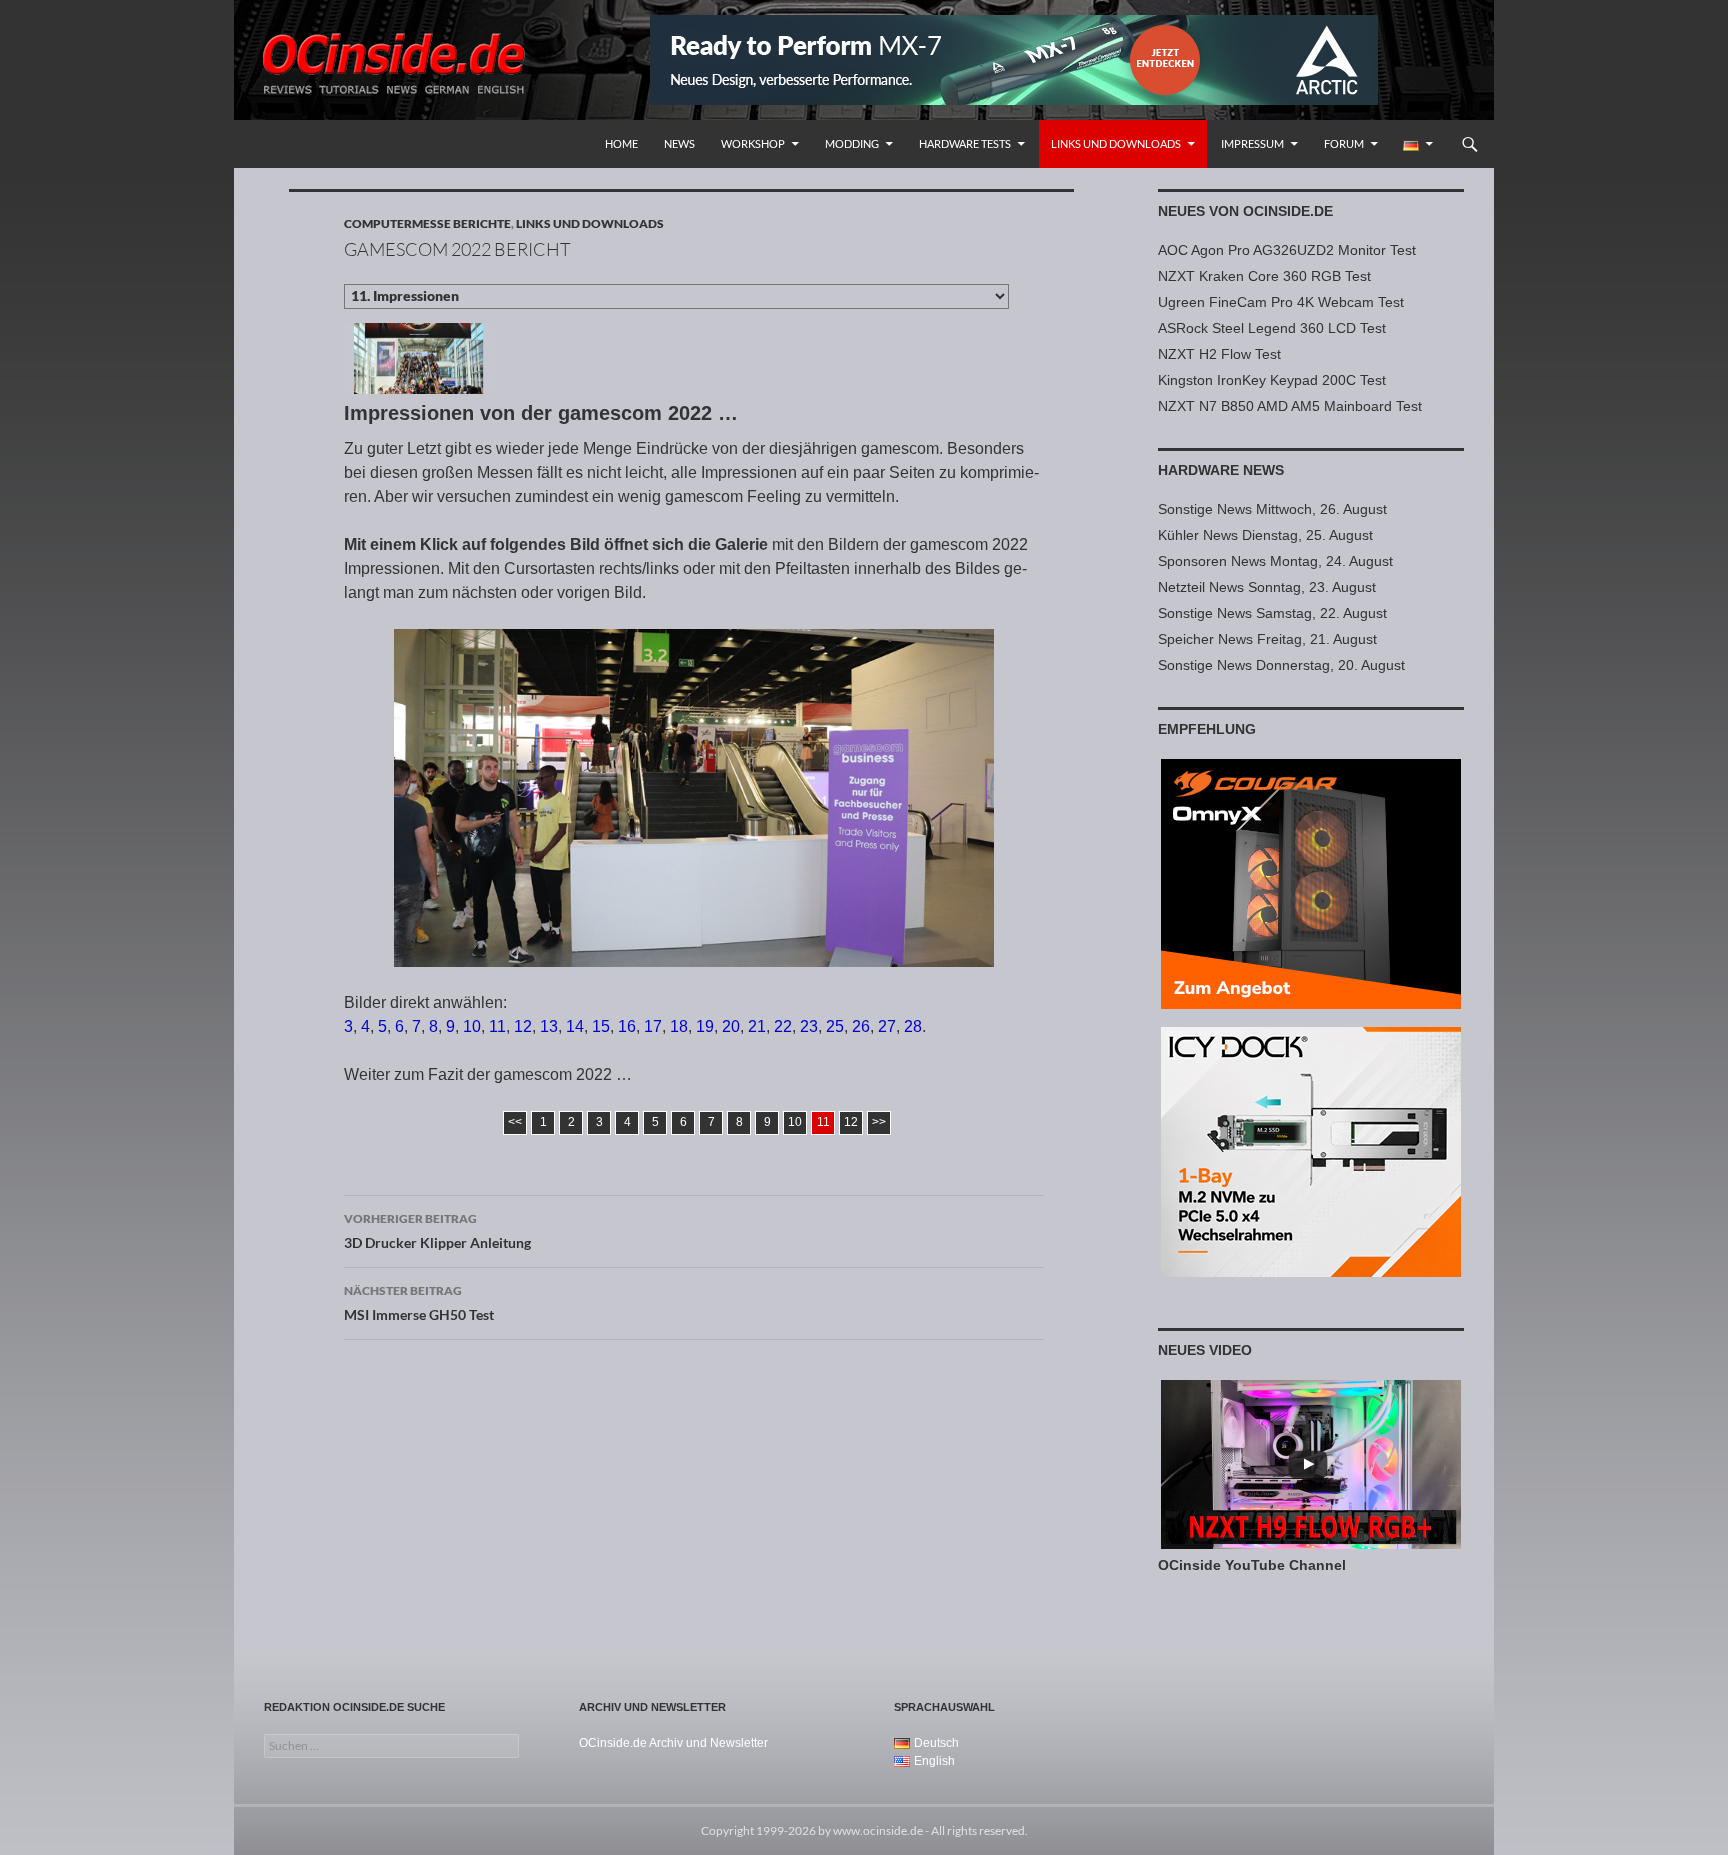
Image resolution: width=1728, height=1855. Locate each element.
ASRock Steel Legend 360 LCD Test (1272, 328)
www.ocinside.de (878, 1830)
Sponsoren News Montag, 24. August (1275, 561)
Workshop (753, 143)
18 (679, 1026)
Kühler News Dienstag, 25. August (1265, 535)
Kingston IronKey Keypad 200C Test (1272, 380)
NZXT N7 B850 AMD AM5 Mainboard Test (1290, 406)
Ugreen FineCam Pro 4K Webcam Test (1281, 302)
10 (472, 1026)
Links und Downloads (1116, 143)
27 (887, 1026)
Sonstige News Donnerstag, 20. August (1281, 665)
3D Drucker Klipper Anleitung (437, 1231)
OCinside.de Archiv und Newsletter (673, 1743)
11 (497, 1026)
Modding (852, 143)
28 (913, 1026)
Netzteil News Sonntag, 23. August (1267, 587)
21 (757, 1026)
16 (627, 1026)
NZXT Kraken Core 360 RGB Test (1264, 276)
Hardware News (1221, 470)
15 (601, 1026)
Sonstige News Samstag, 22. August (1272, 613)
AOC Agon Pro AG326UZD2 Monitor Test (1287, 250)
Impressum (1252, 143)
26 (861, 1026)
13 (549, 1026)
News (679, 143)
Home (621, 143)
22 (783, 1026)
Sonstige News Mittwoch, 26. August (1272, 509)
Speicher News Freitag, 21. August (1267, 639)
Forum (1344, 143)
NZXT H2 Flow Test (1219, 354)
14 (575, 1026)
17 (653, 1026)
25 (835, 1026)
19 (705, 1026)
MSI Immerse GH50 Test (419, 1303)
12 (523, 1026)
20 (731, 1026)
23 (809, 1026)
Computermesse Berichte (427, 223)
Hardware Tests (965, 143)
